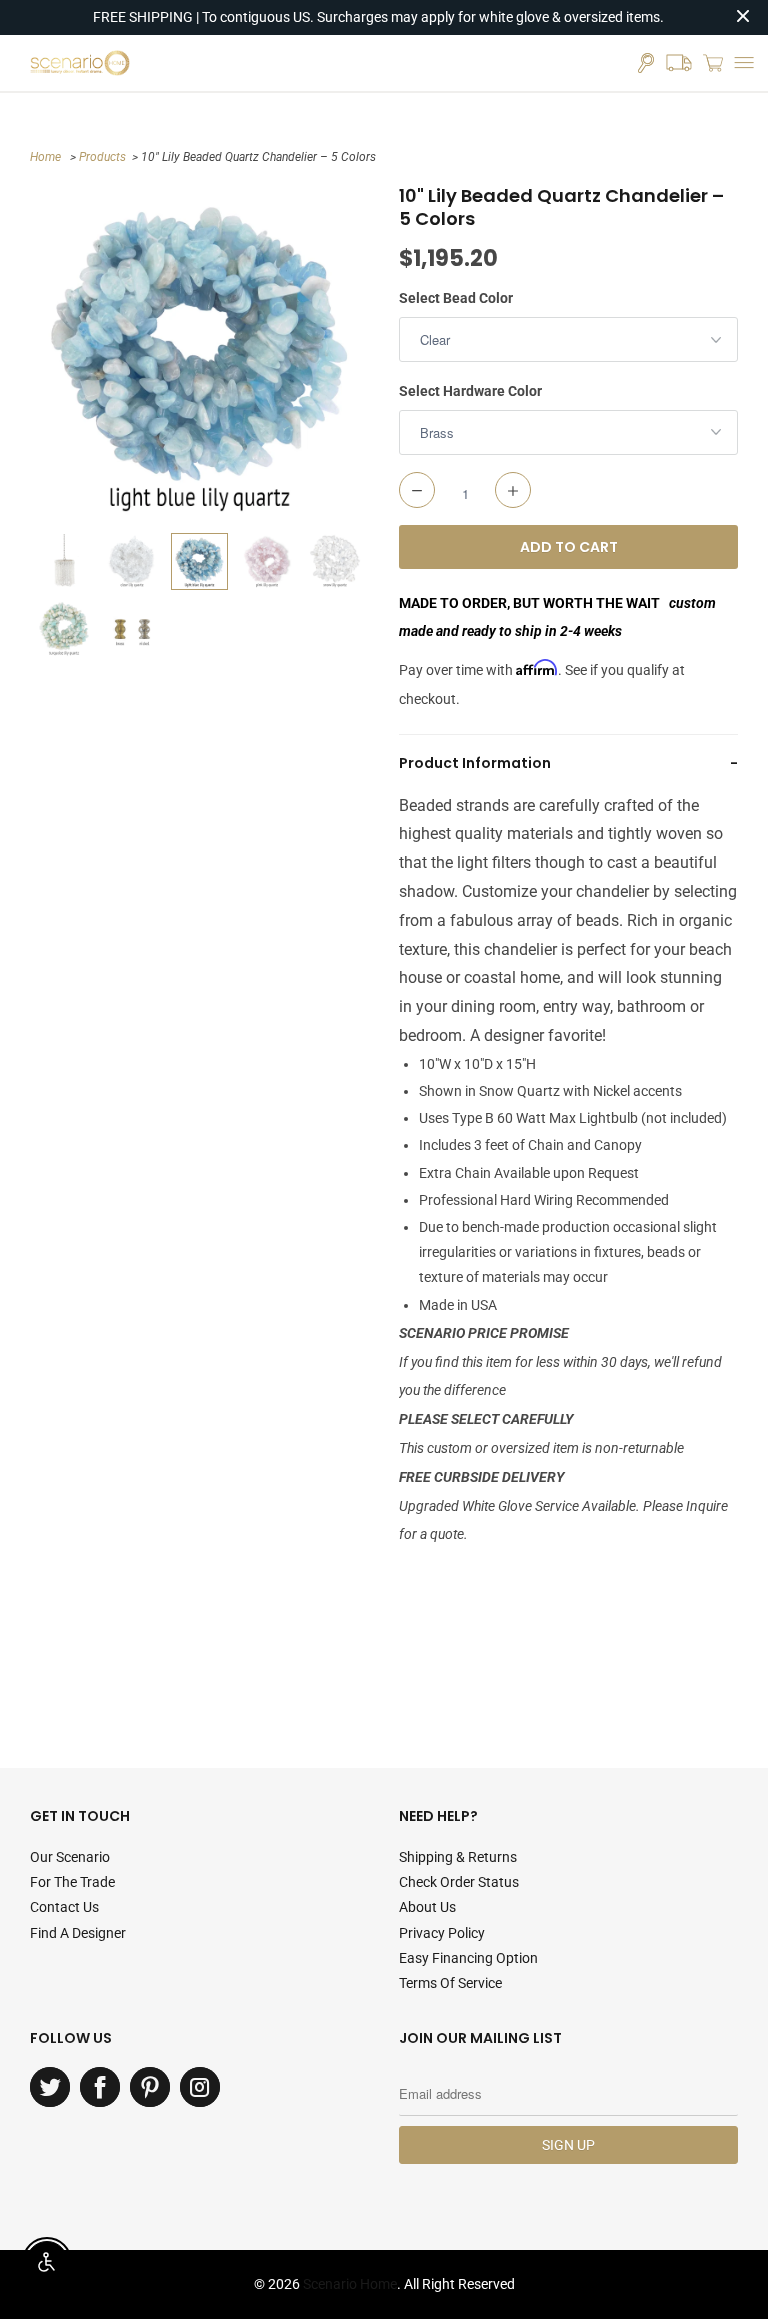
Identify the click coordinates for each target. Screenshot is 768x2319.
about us (427, 1907)
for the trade (72, 1882)
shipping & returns (458, 1857)
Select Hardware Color (470, 391)
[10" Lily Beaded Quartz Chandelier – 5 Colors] (199, 353)
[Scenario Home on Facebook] (100, 2087)
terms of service (450, 1983)
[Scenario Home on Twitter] (50, 2087)
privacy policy (442, 1933)
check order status (459, 1882)
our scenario (70, 1857)
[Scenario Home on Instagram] (200, 2087)
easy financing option (468, 1958)
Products (102, 157)
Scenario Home (350, 2284)
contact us (64, 1907)
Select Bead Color (456, 298)
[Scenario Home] (80, 63)
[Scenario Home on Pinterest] (150, 2087)
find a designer (78, 1933)
